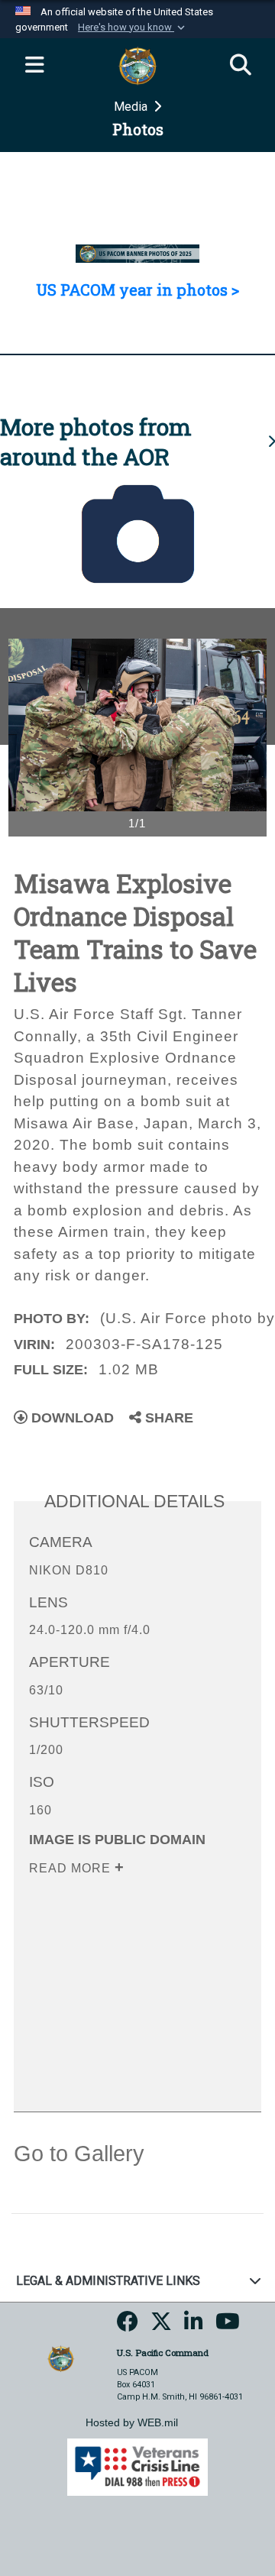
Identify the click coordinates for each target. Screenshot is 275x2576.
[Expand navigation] (34, 66)
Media (132, 107)
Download (71, 1418)
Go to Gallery (79, 2154)
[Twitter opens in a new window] (161, 2327)
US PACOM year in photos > (137, 290)
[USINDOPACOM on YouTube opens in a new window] (228, 2327)
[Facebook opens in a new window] (128, 2327)
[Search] (241, 66)
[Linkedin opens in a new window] (194, 2327)
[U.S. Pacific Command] (61, 2358)
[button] (133, 28)
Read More (72, 1868)
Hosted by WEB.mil (132, 2422)
